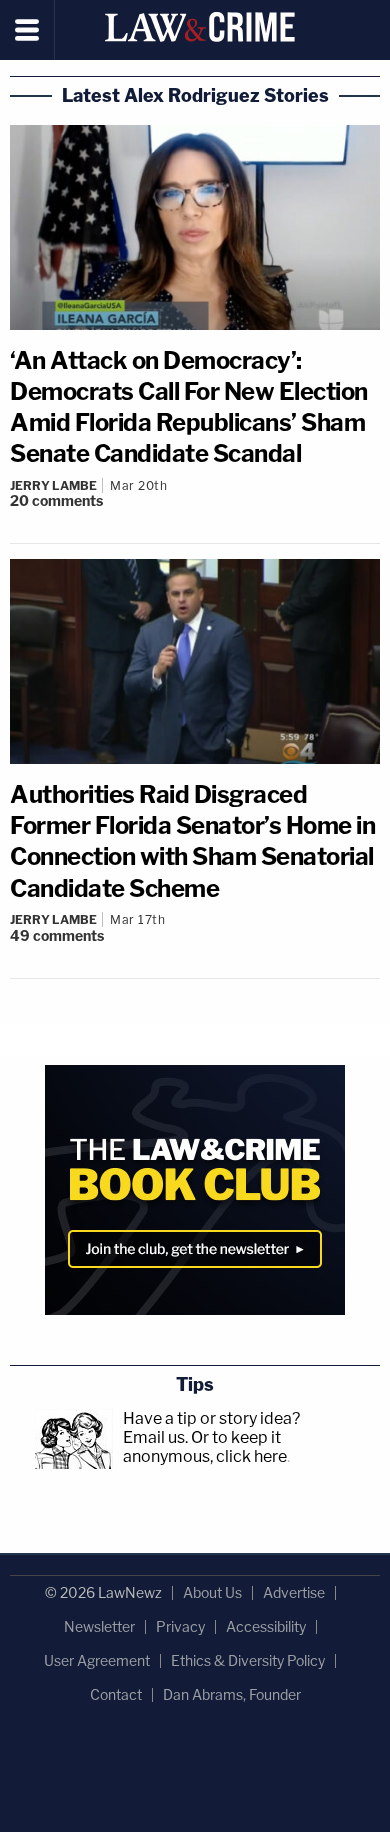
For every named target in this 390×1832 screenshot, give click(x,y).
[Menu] (27, 30)
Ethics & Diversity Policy (248, 1660)
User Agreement (97, 1660)
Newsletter (99, 1626)
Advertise (294, 1592)
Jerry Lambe (53, 485)
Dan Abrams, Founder (232, 1694)
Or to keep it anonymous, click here (205, 1447)
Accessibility (266, 1626)
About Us (212, 1592)
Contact (116, 1694)
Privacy (180, 1626)
